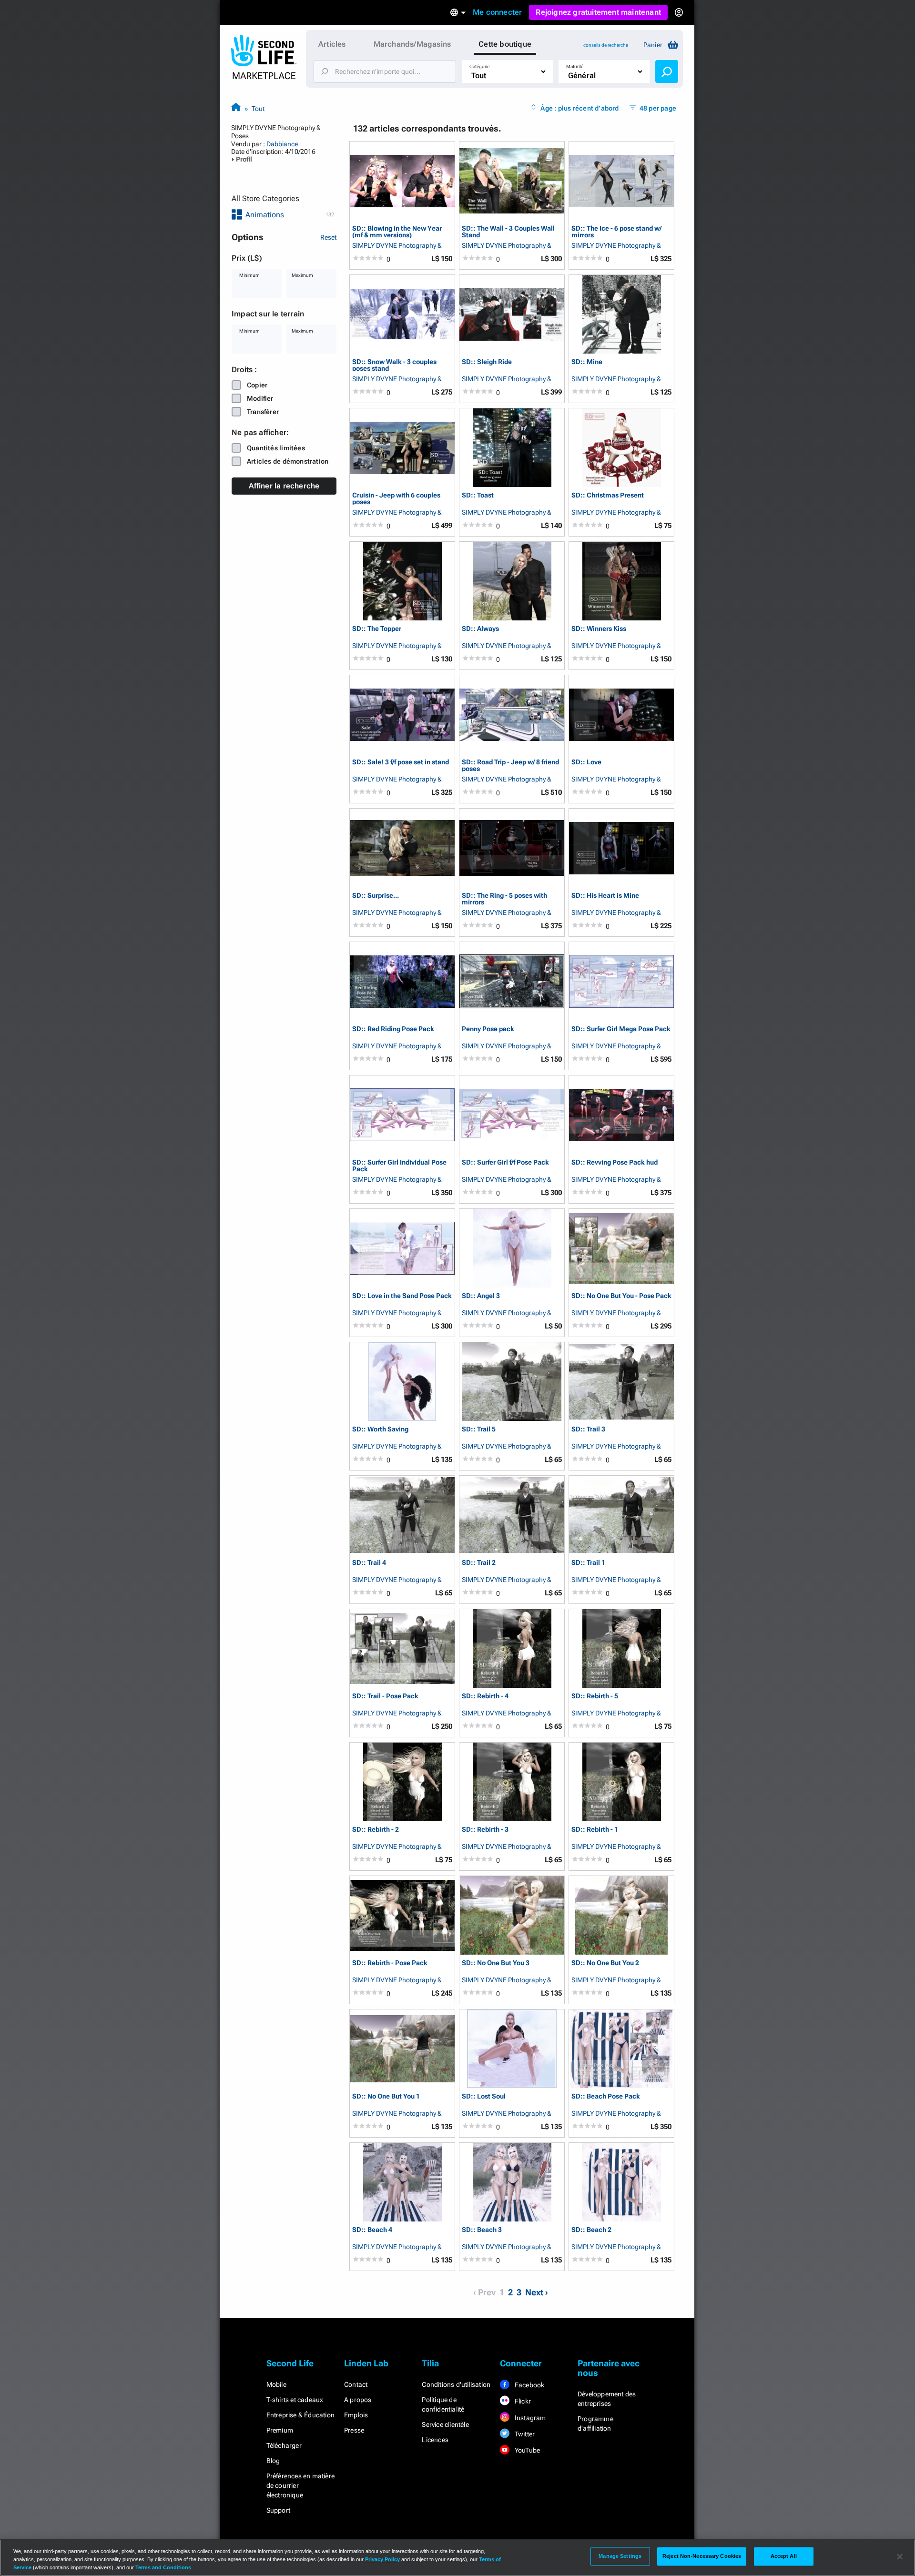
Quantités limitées (276, 448)
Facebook (529, 2385)
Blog (273, 2461)
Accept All (784, 2556)
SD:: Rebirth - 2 (376, 1830)
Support (278, 2510)
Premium (280, 2430)
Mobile (276, 2384)
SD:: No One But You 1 (386, 2096)
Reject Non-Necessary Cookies (702, 2556)
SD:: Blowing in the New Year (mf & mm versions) (397, 231)
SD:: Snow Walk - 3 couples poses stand (394, 365)
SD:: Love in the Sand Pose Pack (402, 1296)
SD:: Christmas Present (608, 495)
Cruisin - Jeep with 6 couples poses (396, 498)
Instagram (530, 2418)
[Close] (900, 2557)
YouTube (527, 2450)
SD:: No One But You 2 (605, 1963)
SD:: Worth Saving (380, 1429)
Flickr (522, 2401)
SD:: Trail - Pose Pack (385, 1696)
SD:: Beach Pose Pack (606, 2096)
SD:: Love (586, 762)
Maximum (302, 275)
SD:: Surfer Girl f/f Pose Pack (505, 1162)
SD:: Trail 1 (588, 1563)
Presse (354, 2430)
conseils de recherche (606, 45)
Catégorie (479, 66)
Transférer (263, 412)
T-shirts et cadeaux (295, 2400)
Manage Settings (620, 2556)
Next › (537, 2292)
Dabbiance (282, 144)
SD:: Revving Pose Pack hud (615, 1162)
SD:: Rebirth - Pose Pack (390, 1963)
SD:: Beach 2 (591, 2230)
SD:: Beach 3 (482, 2230)
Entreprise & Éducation (300, 2415)
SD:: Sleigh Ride (487, 362)
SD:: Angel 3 (481, 1296)
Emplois (356, 2415)
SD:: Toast (478, 495)
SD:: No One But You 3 (496, 1963)
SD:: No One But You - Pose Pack (621, 1296)
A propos (358, 2400)
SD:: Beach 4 (372, 2230)
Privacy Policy (382, 2559)
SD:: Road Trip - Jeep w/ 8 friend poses (510, 765)
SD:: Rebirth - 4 (485, 1696)
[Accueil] (236, 108)
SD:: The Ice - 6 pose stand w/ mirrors (616, 231)
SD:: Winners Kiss (599, 629)
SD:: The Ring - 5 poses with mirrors (504, 898)
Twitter (524, 2434)
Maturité (575, 66)
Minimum (249, 275)
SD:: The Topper (377, 629)
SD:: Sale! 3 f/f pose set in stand (401, 762)
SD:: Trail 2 (479, 1563)
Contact (356, 2384)
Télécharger (284, 2445)
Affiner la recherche (284, 486)
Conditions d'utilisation (456, 2384)
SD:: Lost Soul (484, 2096)
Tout (258, 109)
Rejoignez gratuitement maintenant (598, 12)
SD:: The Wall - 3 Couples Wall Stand (508, 231)
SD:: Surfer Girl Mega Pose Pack (621, 1029)
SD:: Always (480, 629)
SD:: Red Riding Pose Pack (393, 1029)
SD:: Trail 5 (479, 1429)
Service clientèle (445, 2424)
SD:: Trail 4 (369, 1563)
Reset (328, 237)
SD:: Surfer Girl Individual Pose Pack (399, 1165)
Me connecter (497, 12)
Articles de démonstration (288, 461)
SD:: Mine (587, 362)
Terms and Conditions (163, 2567)
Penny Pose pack (488, 1029)
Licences (435, 2440)
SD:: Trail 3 (588, 1429)
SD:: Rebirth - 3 (485, 1830)
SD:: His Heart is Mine (605, 896)
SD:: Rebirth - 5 (595, 1696)
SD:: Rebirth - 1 (595, 1830)
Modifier (260, 398)
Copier (257, 385)
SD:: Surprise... (376, 896)
